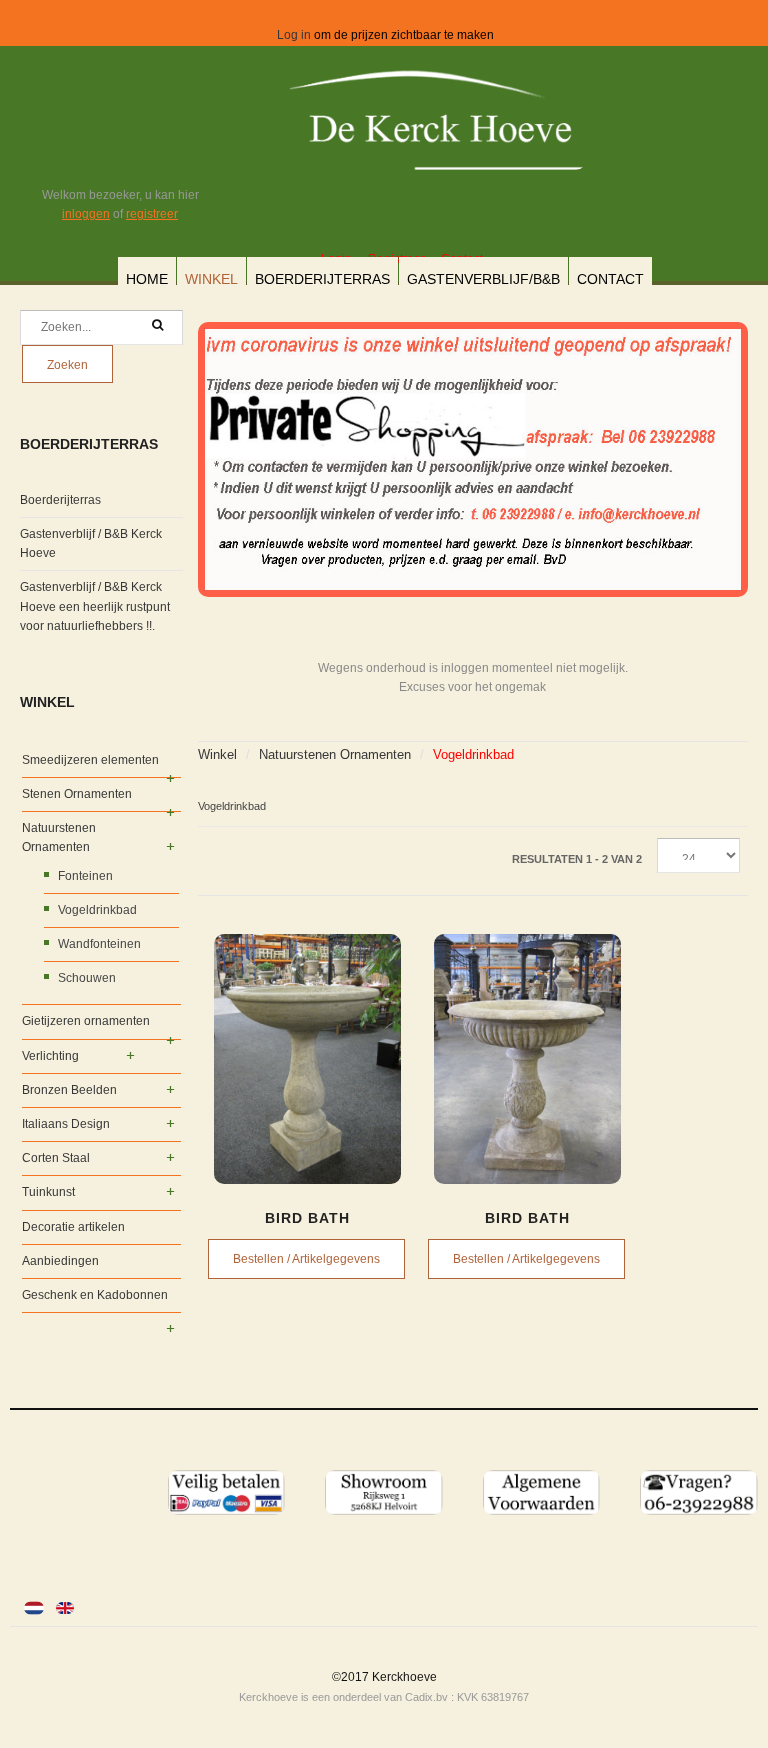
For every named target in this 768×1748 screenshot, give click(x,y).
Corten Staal (56, 1158)
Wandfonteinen (99, 944)
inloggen (86, 214)
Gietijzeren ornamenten (86, 1021)
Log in (294, 35)
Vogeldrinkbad (97, 910)
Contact (610, 279)
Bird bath (307, 1218)
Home (147, 279)
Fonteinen (85, 876)
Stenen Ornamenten (77, 794)
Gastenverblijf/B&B (483, 279)
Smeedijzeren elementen (90, 760)
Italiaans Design (66, 1124)
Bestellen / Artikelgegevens (306, 1259)
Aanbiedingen (60, 1261)
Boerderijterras (322, 279)
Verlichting (50, 1056)
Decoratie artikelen (73, 1227)
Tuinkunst (48, 1192)
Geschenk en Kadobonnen (95, 1295)
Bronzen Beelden (69, 1090)
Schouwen (87, 978)
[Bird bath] (308, 1059)
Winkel (211, 279)
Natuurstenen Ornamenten (335, 754)
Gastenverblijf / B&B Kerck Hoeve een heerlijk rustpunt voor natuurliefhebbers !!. (95, 606)
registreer (152, 214)
